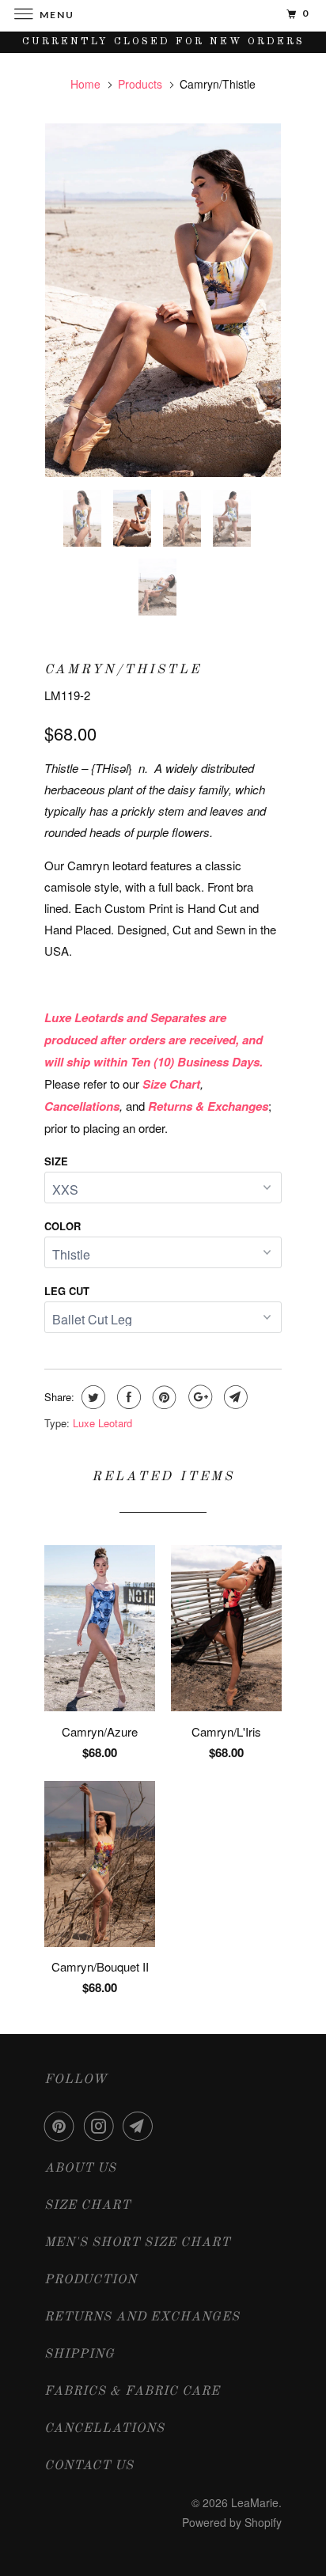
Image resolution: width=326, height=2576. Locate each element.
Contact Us (89, 2466)
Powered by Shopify (232, 2522)
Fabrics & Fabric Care (132, 2392)
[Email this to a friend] (234, 1397)
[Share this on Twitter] (91, 1397)
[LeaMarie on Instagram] (102, 2126)
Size (56, 1161)
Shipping (80, 2354)
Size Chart (87, 2206)
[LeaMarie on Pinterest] (63, 2126)
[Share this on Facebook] (127, 1397)
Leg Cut (67, 1291)
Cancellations (104, 2429)
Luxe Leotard (102, 1423)
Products (140, 84)
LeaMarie (255, 2502)
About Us (80, 2169)
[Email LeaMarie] (141, 2126)
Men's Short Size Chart (137, 2243)
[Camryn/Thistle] (163, 300)
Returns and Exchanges (142, 2317)
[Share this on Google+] (198, 1397)
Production (91, 2280)
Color (63, 1226)
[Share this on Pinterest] (163, 1397)
